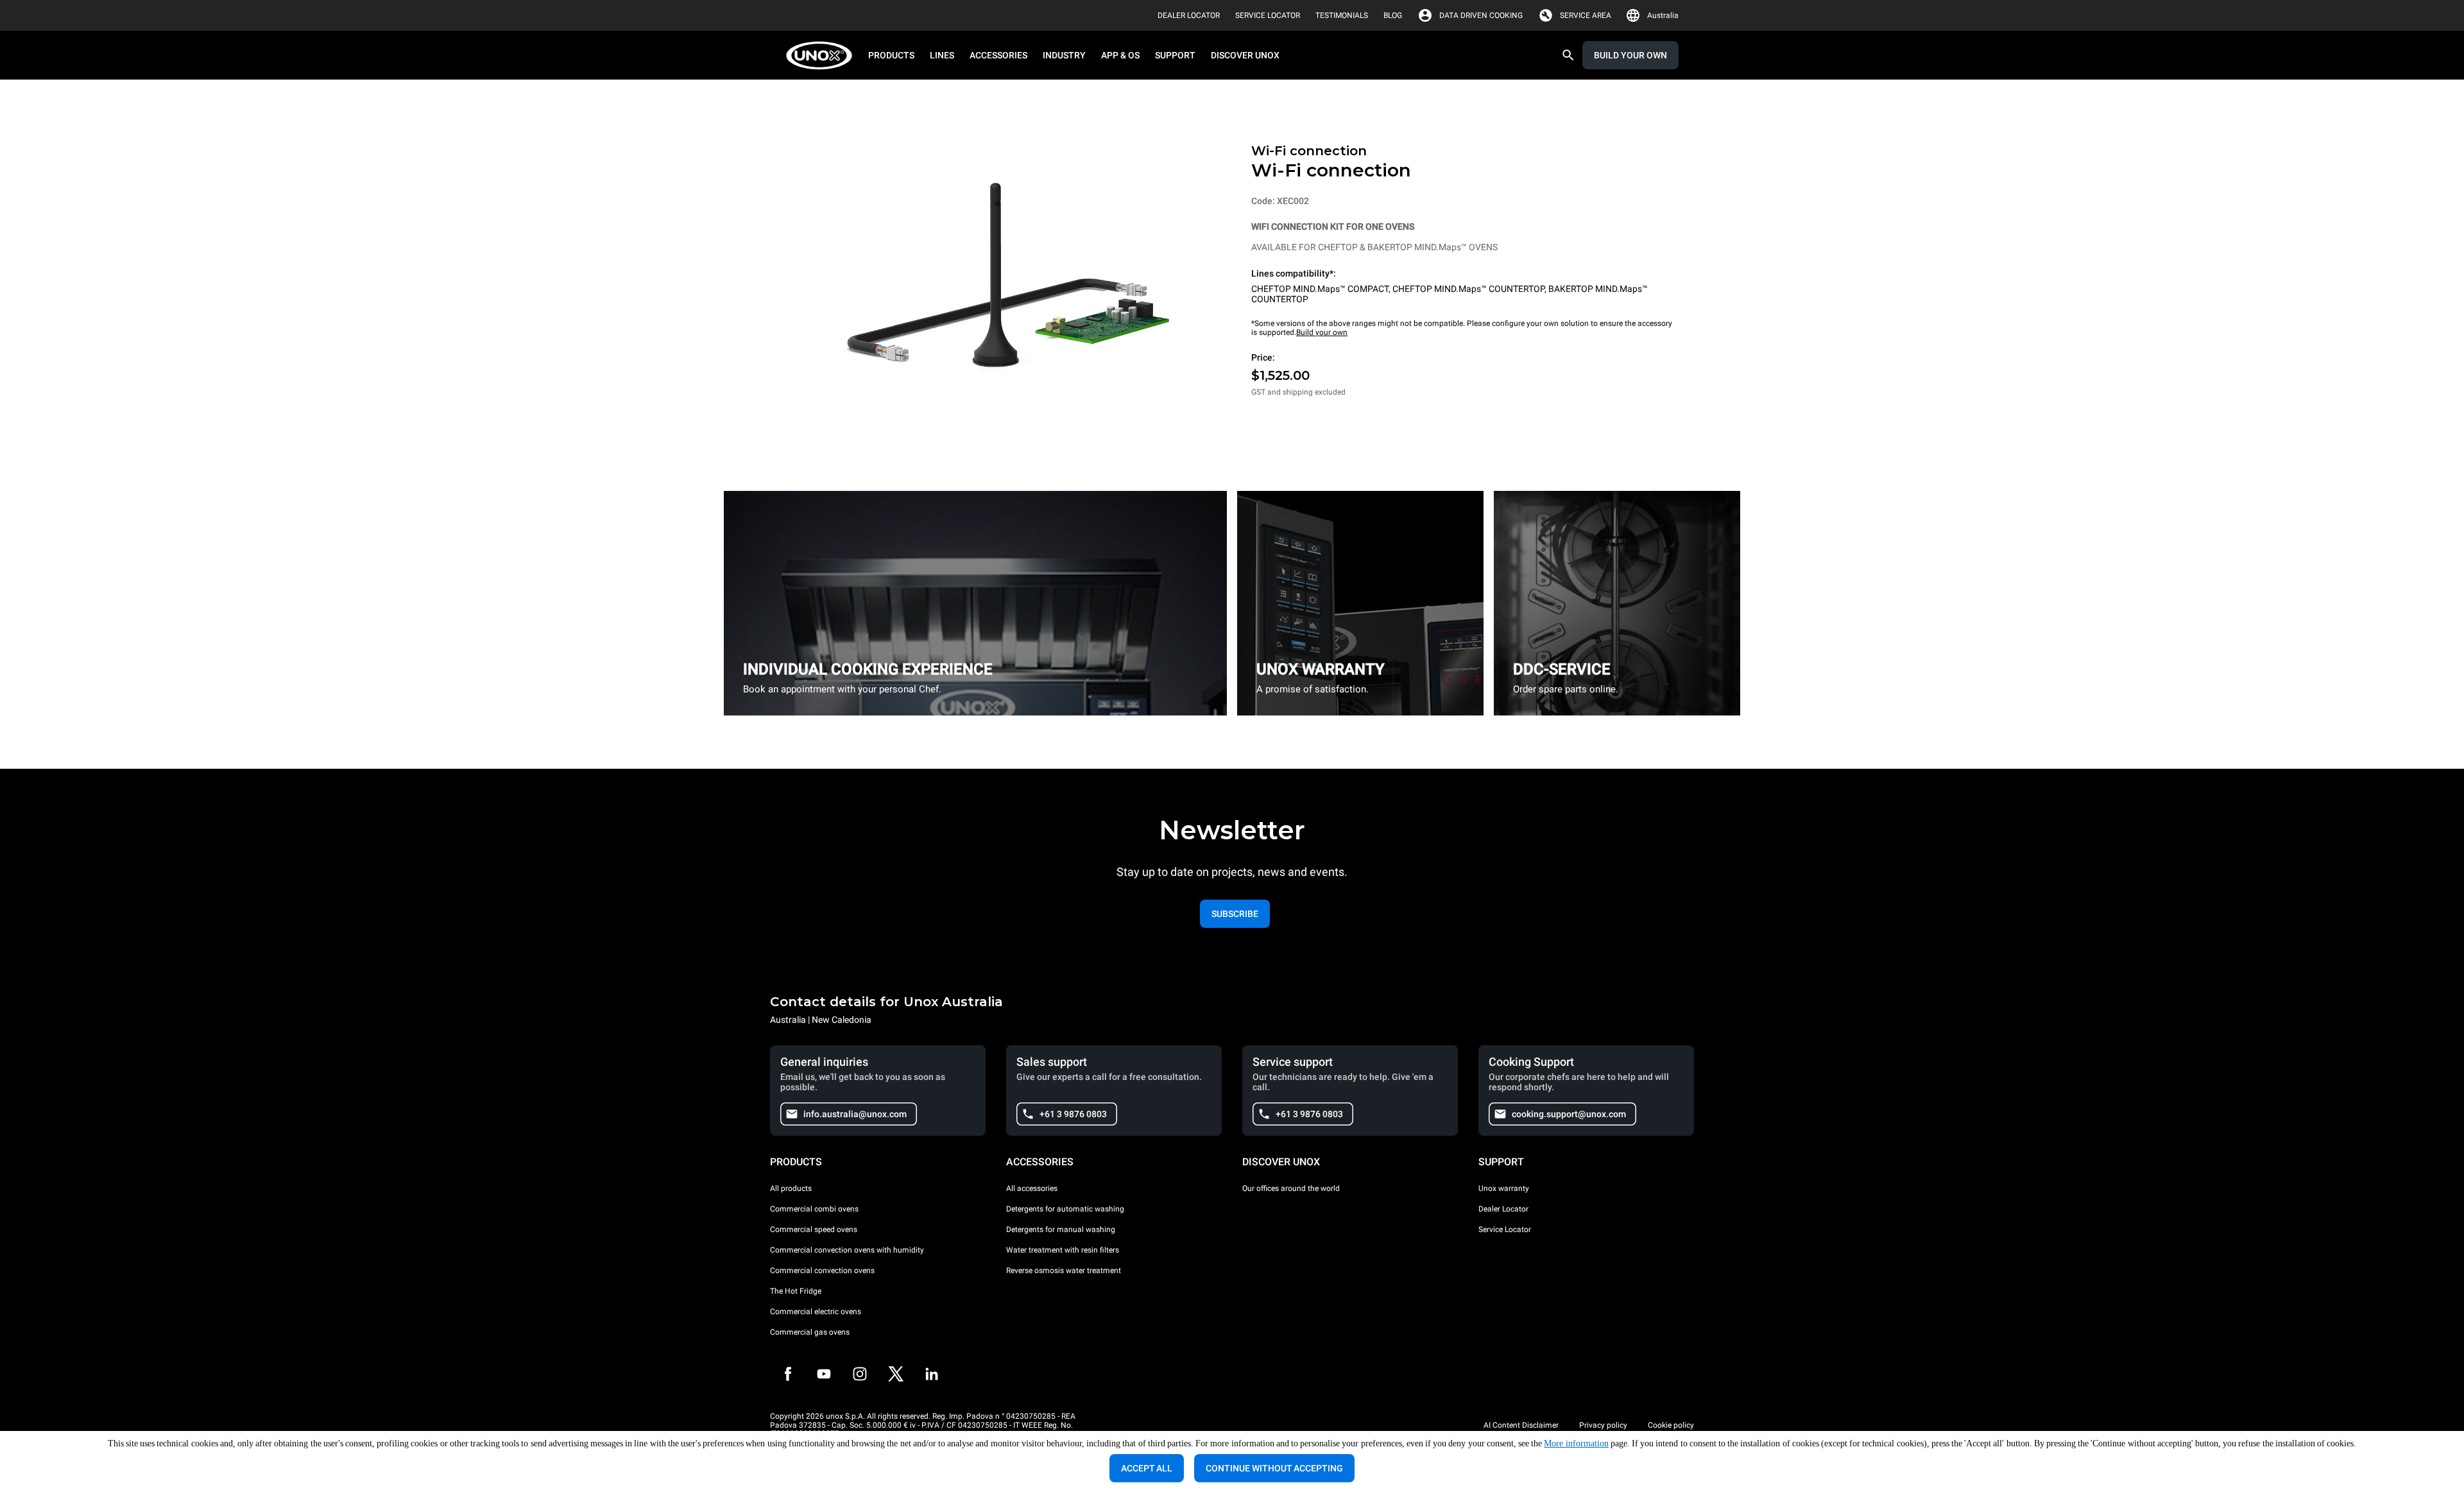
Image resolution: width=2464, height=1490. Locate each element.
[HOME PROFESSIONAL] (823, 56)
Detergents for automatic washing (1065, 1209)
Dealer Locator (1503, 1209)
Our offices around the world (1291, 1188)
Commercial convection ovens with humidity (847, 1250)
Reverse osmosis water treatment (1064, 1271)
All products (791, 1188)
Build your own (1322, 332)
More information (1576, 1443)
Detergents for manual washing (1061, 1229)
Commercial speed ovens (814, 1229)
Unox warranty (1504, 1188)
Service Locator (1505, 1229)
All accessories (1032, 1188)
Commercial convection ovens (822, 1271)
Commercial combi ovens (814, 1209)
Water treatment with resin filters (1063, 1250)
